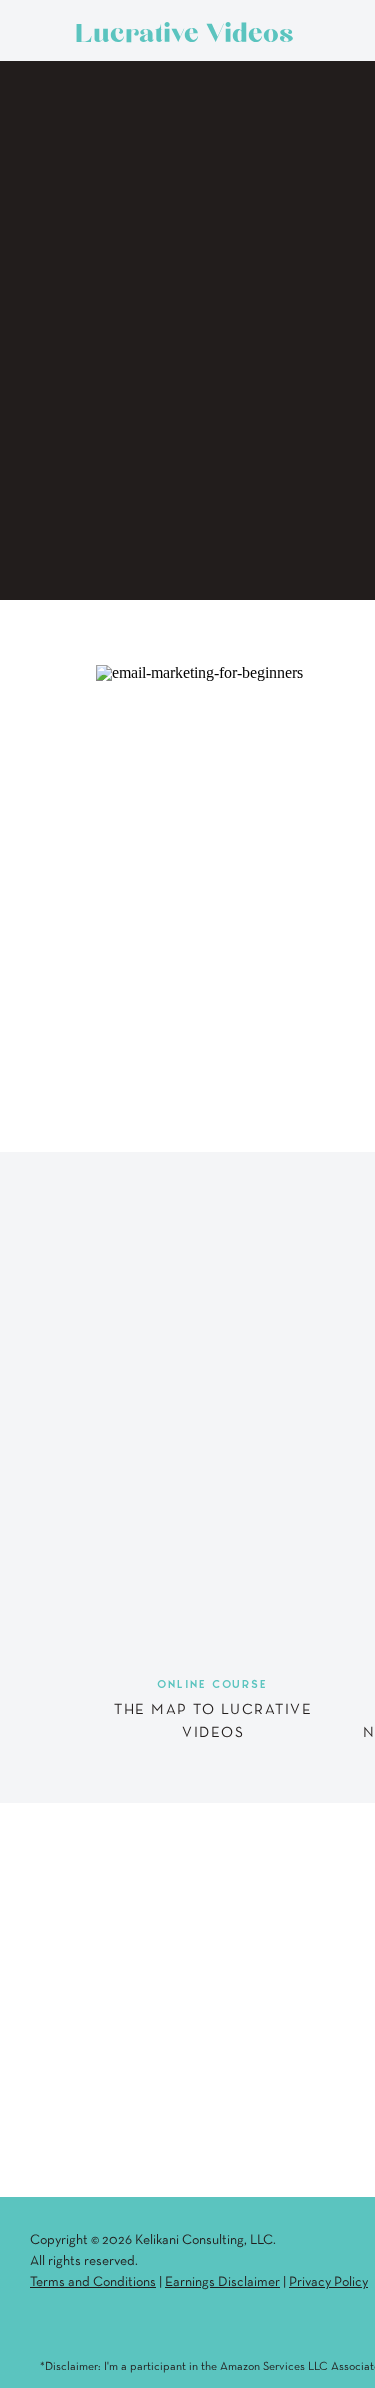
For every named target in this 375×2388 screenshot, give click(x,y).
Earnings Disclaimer (222, 2282)
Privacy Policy (328, 2282)
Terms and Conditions (93, 2282)
